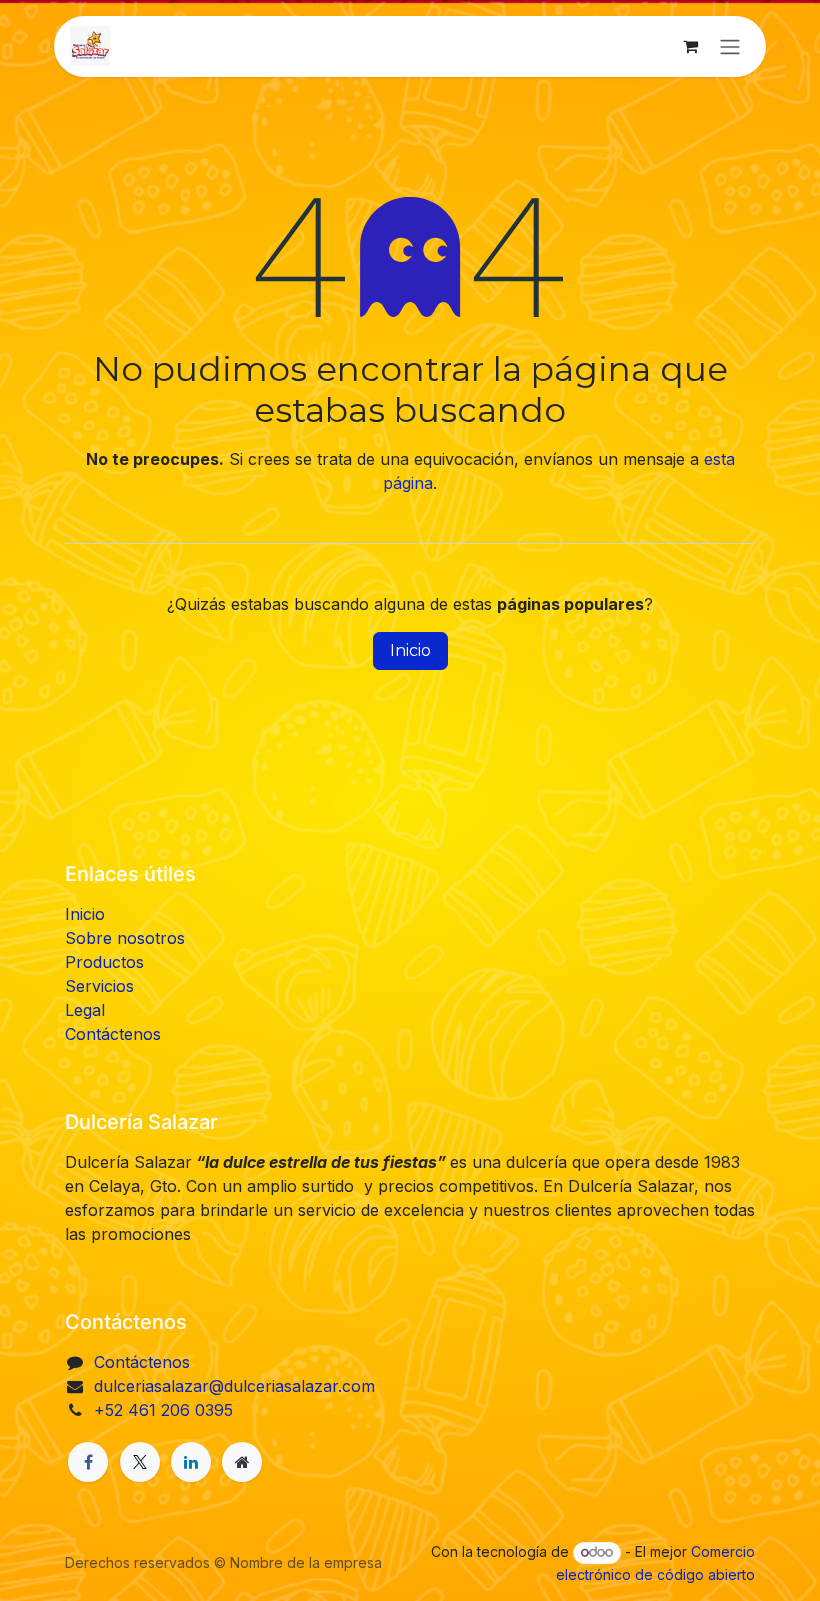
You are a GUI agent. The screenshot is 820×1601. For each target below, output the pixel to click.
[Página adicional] (242, 1462)
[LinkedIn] (191, 1462)
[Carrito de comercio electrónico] (690, 46)
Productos (104, 962)
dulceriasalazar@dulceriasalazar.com (234, 1386)
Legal (85, 1010)
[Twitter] (140, 1462)
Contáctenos (113, 1034)
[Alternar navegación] (730, 46)
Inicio (410, 650)
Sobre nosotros (125, 938)
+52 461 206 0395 (163, 1410)
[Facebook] (88, 1462)
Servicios (99, 986)
